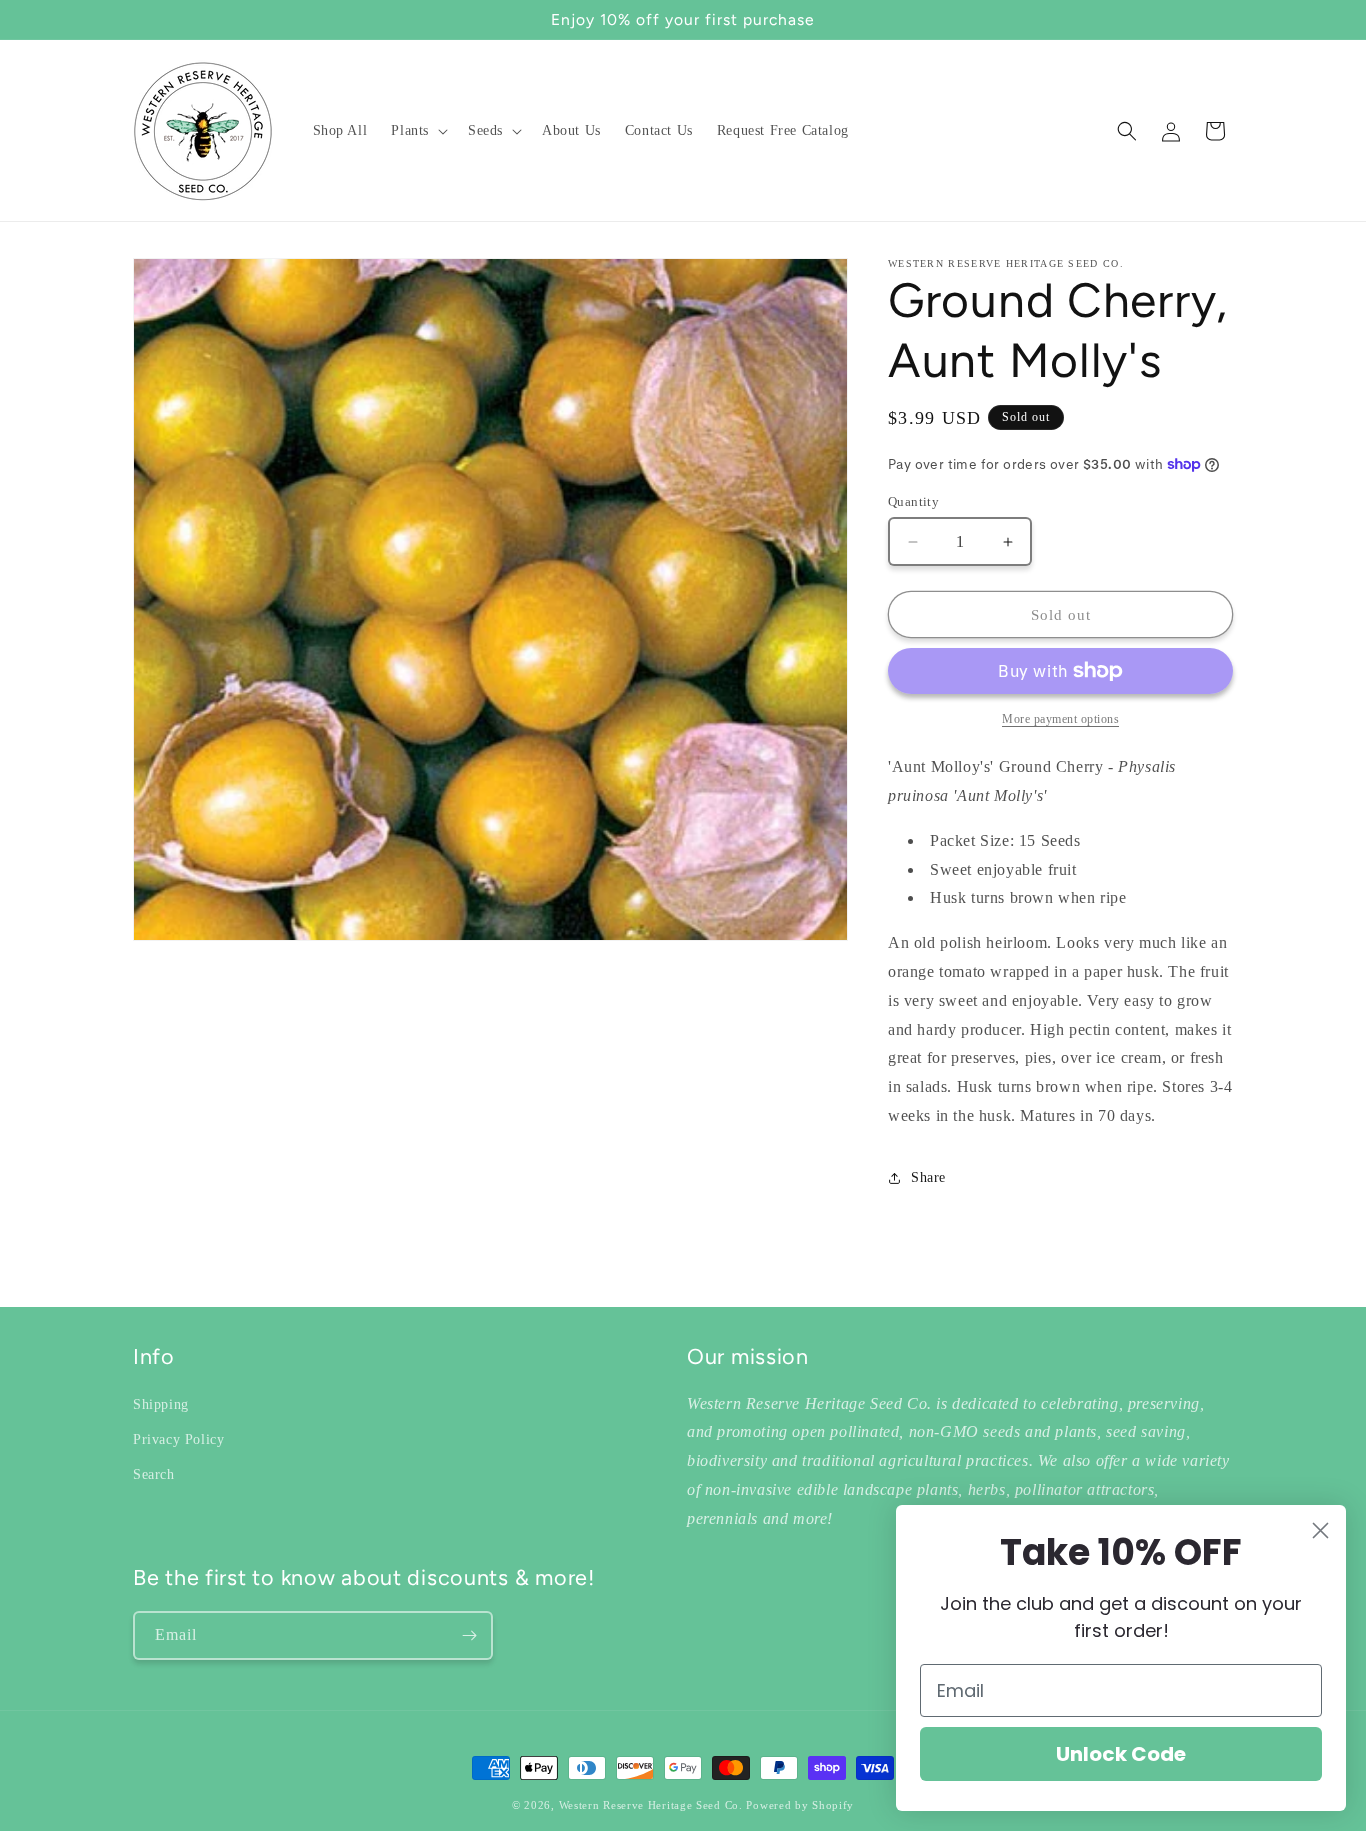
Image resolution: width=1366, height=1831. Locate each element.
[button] (417, 131)
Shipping (161, 1404)
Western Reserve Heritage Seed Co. (651, 1805)
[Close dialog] (1320, 1530)
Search (154, 1474)
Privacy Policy (178, 1439)
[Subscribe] (469, 1635)
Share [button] (928, 1177)
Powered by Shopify (800, 1805)
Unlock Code (1121, 1754)
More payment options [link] (1060, 719)
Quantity (913, 501)
